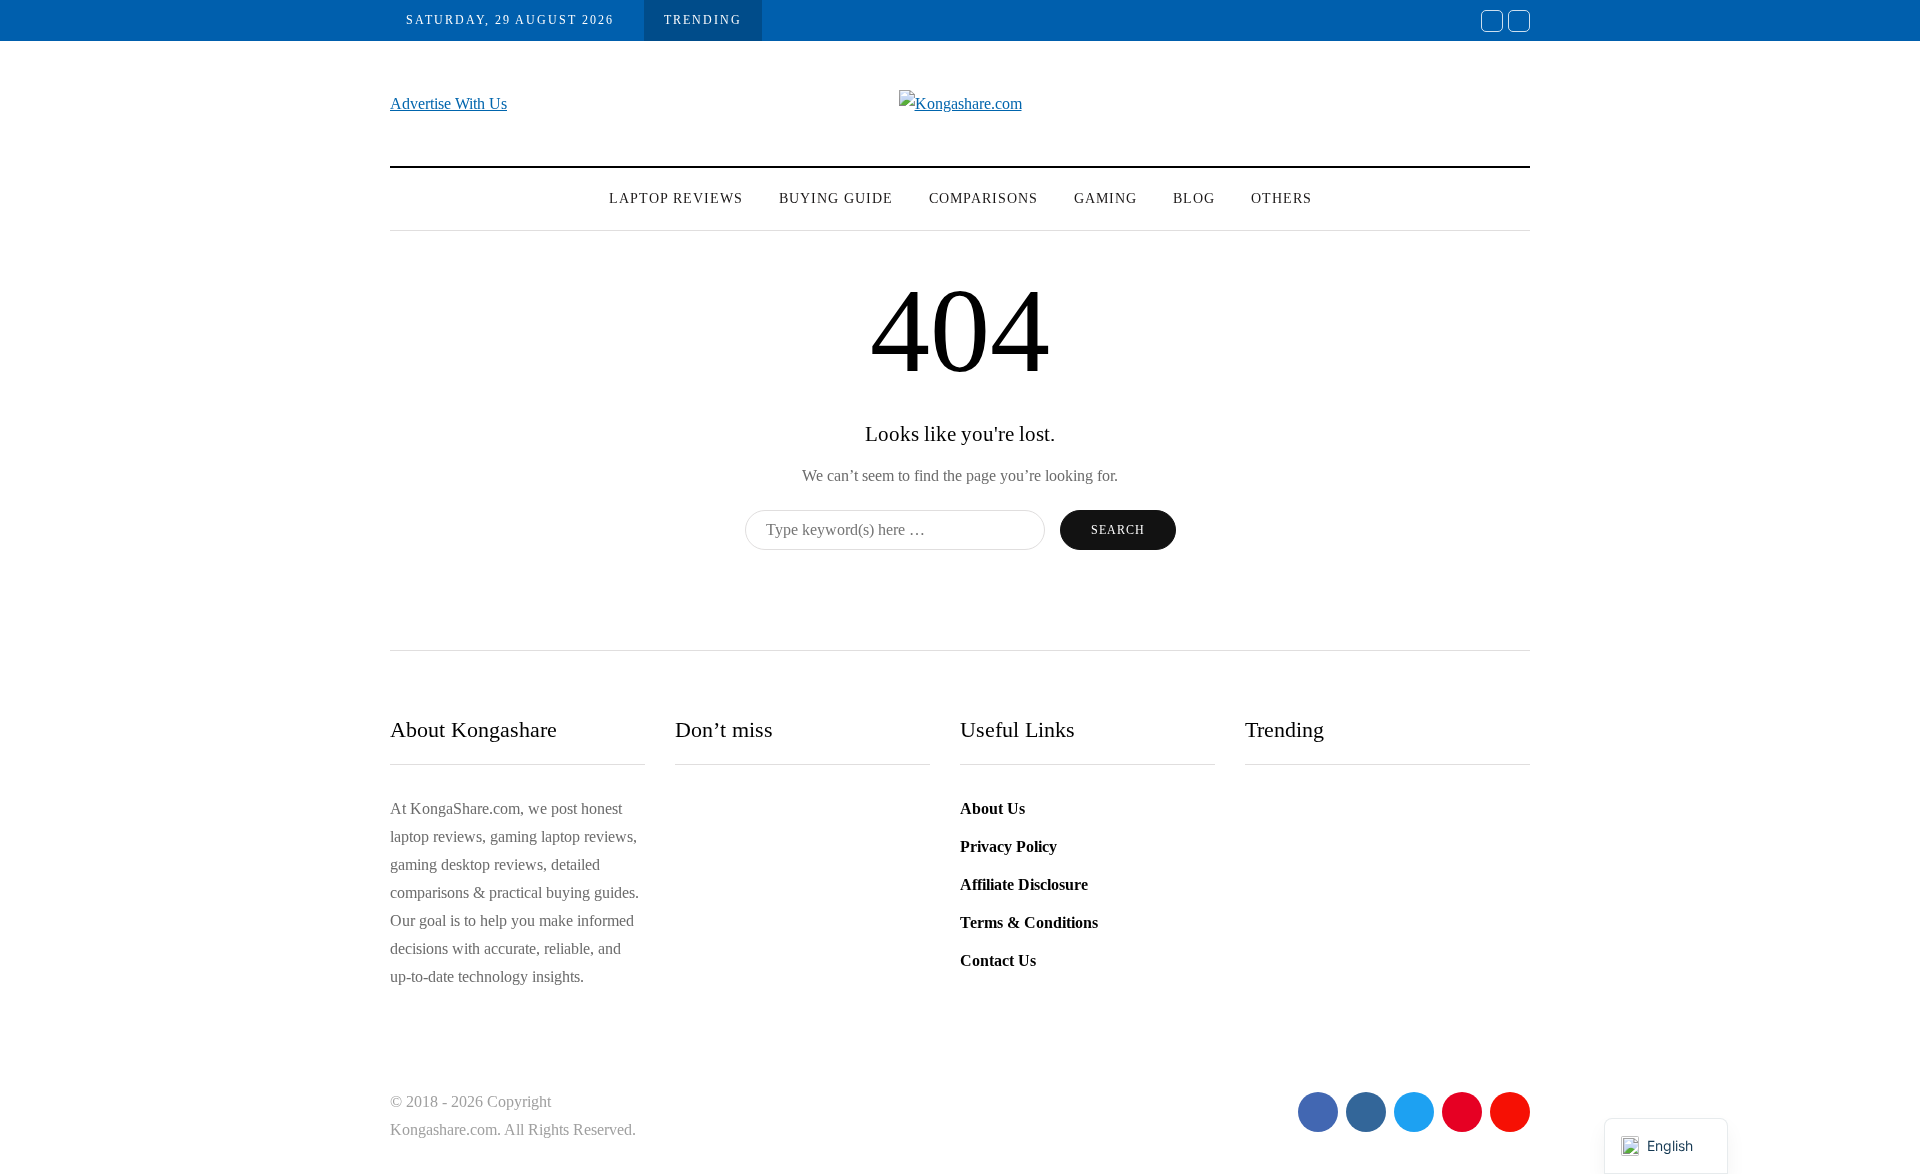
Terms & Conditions (1029, 922)
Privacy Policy (1008, 846)
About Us (992, 808)
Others (1281, 198)
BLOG (1194, 198)
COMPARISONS (983, 198)
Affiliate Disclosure (1024, 884)
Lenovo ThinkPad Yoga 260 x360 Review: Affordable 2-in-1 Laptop (799, 946)
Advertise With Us (448, 103)
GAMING (1105, 198)
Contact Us (998, 960)
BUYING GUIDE (836, 198)
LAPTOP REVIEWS (676, 198)
